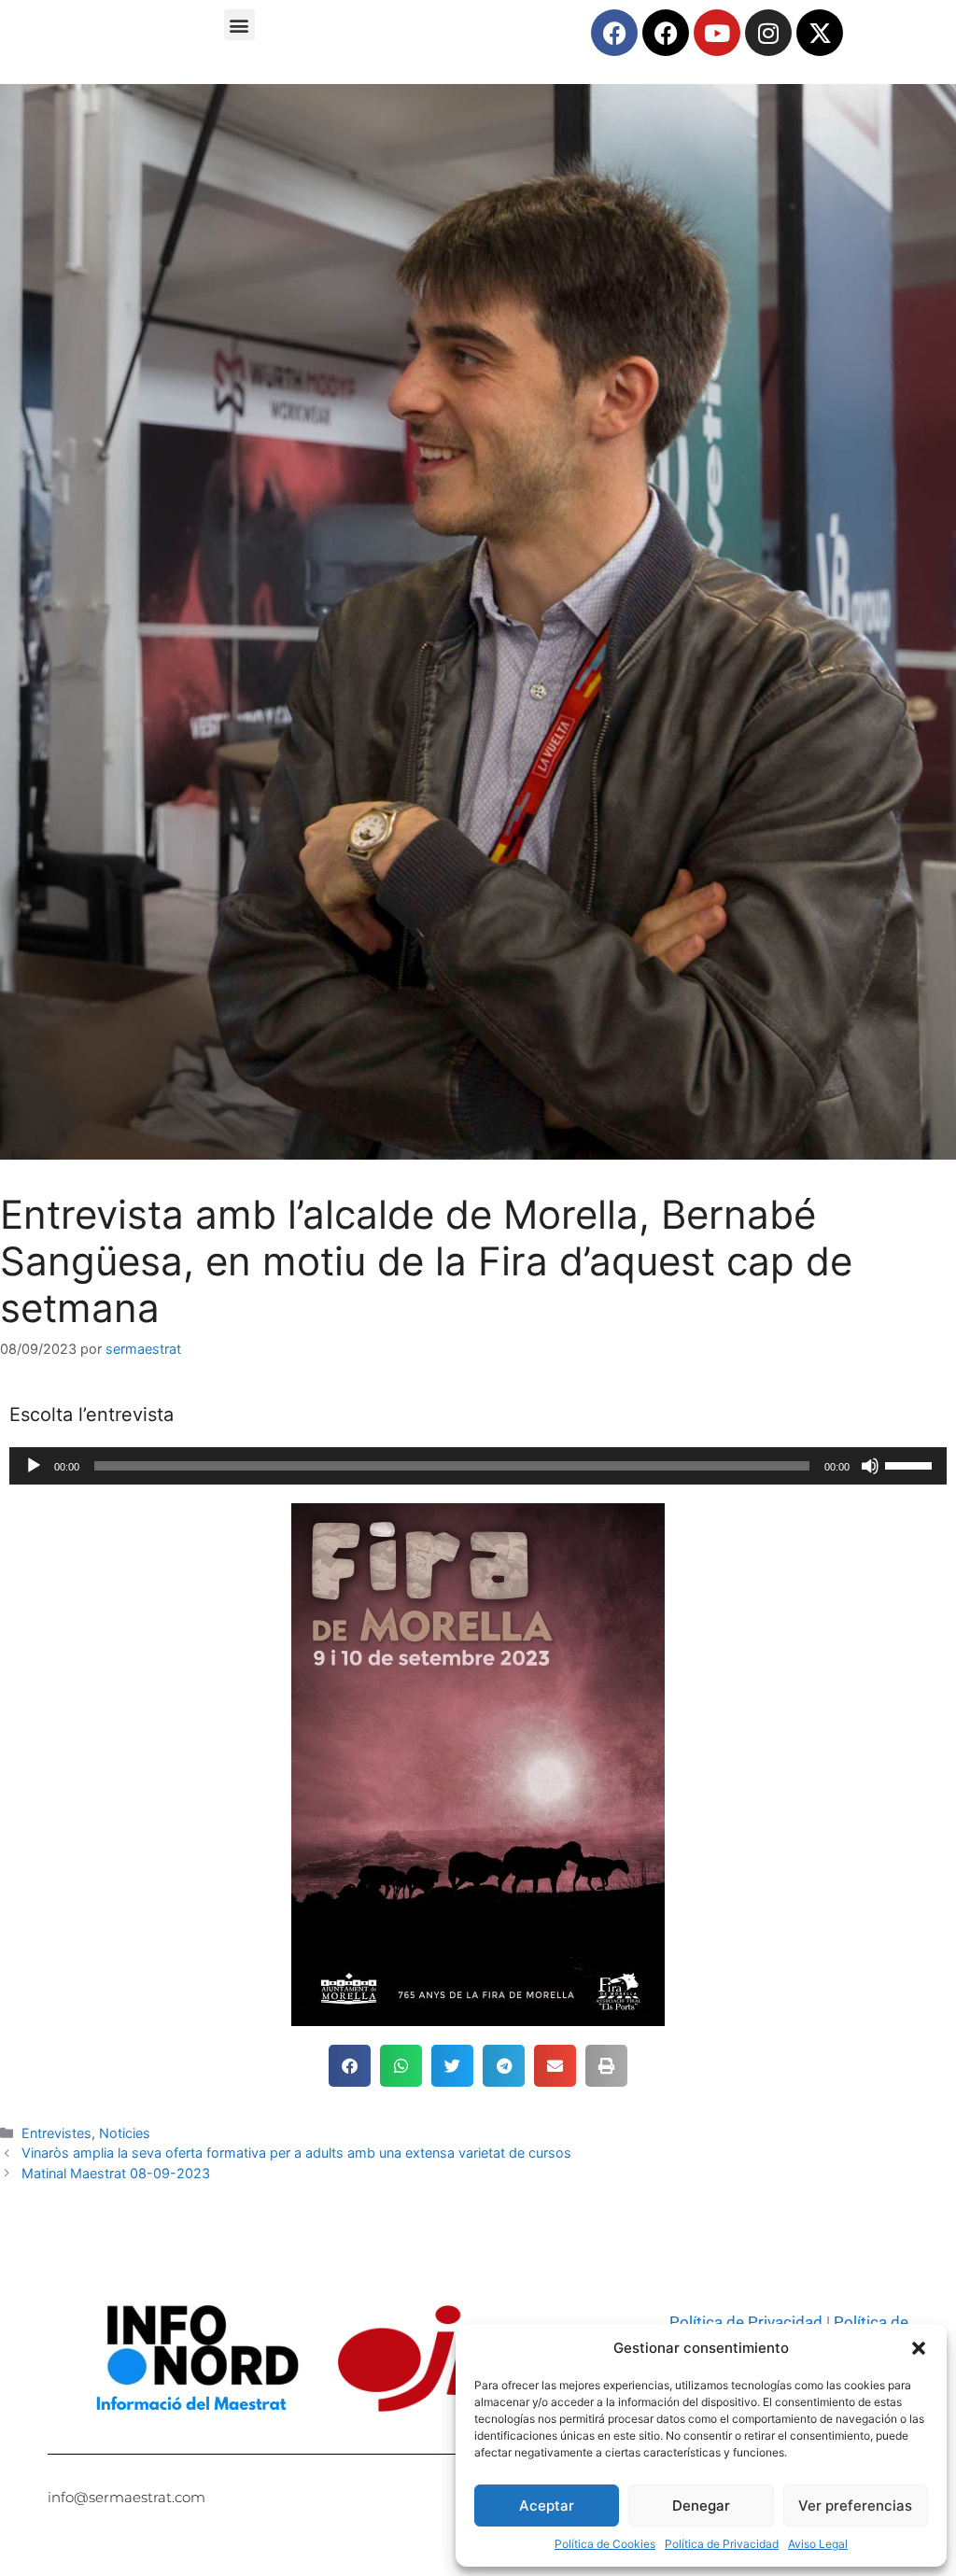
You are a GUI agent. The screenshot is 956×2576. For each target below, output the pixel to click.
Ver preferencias (855, 2506)
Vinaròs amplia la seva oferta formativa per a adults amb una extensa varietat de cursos (296, 2153)
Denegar (701, 2506)
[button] (919, 2348)
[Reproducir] (34, 1466)
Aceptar (547, 2506)
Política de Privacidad (722, 2544)
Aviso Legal (818, 2544)
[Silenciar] (870, 1466)
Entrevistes (56, 2133)
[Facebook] (614, 33)
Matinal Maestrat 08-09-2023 (116, 2173)
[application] (478, 1466)
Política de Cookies (605, 2544)
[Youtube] (717, 33)
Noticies (125, 2133)
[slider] (911, 1464)
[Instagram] (768, 33)
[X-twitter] (820, 33)
